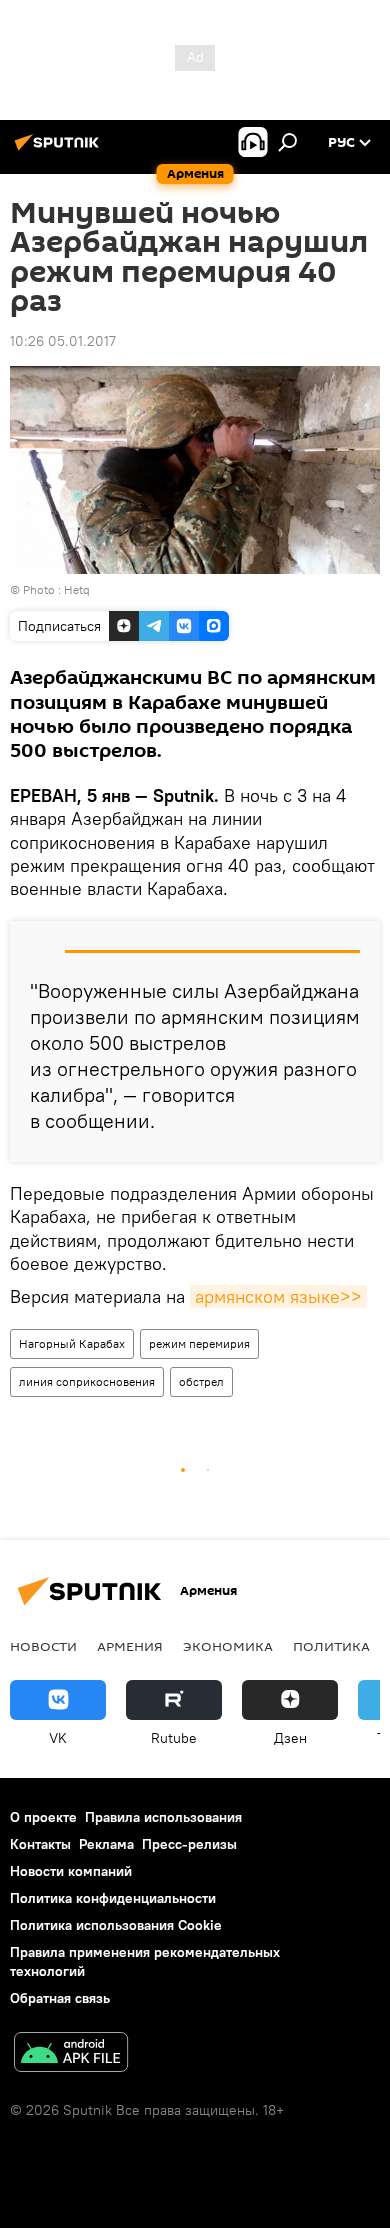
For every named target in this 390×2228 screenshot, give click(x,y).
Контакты (40, 1844)
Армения (130, 1646)
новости (43, 1646)
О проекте (43, 1817)
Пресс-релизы (189, 1844)
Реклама (106, 1844)
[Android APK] (71, 2054)
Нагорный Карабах (72, 1343)
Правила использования (163, 1817)
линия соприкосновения (87, 1381)
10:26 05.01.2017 (63, 341)
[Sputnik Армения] (60, 150)
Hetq (77, 589)
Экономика (228, 1646)
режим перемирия (199, 1343)
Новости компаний (71, 1871)
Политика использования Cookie (116, 1925)
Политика (331, 1646)
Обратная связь (60, 1998)
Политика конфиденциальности (113, 1898)
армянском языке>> (278, 1296)
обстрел (201, 1381)
